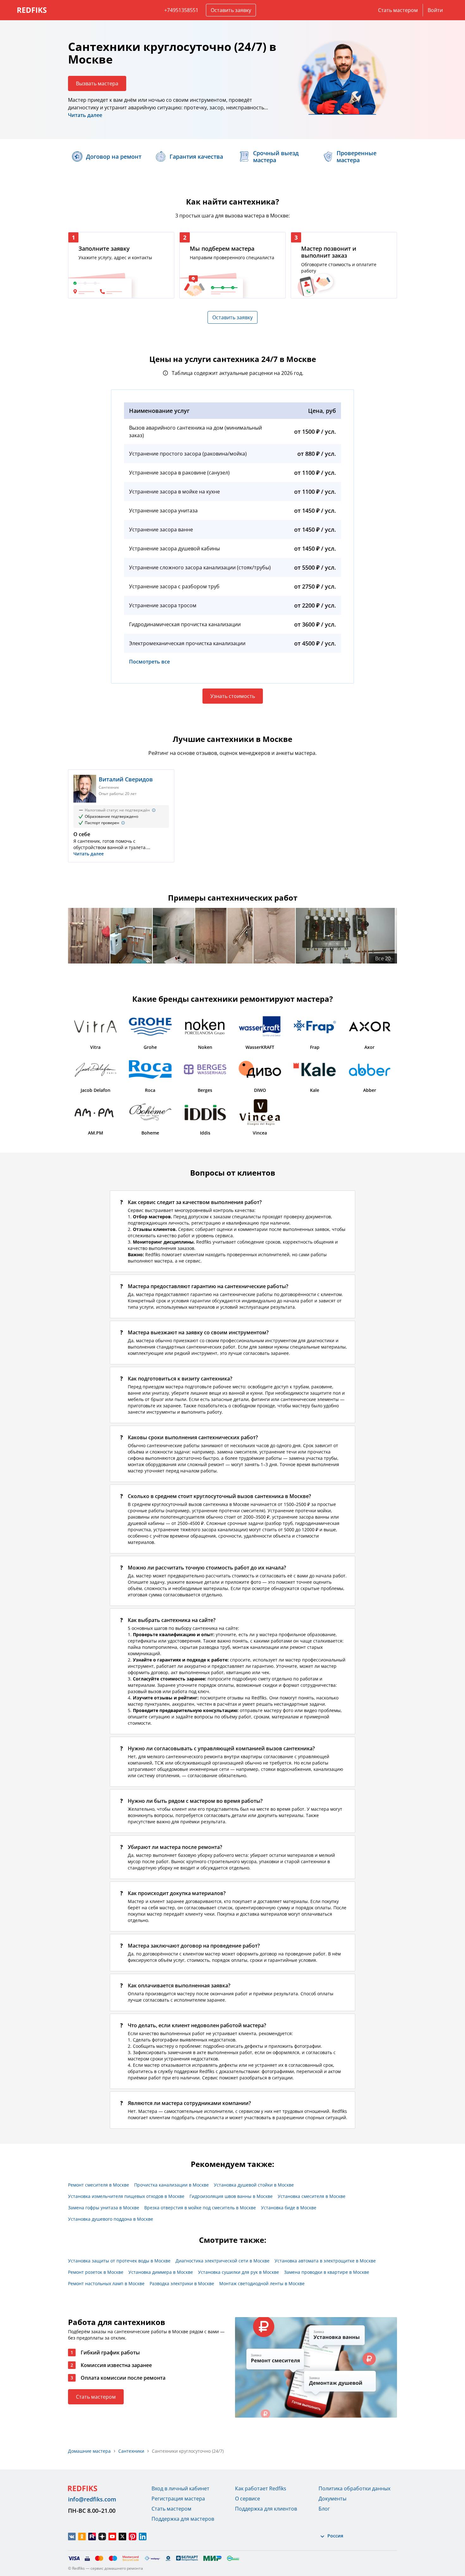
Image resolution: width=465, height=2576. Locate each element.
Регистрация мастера (178, 2499)
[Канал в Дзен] (102, 2536)
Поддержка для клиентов (266, 2509)
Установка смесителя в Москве (312, 2196)
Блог (324, 2509)
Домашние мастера (89, 2451)
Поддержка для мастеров (183, 2519)
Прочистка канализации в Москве (171, 2185)
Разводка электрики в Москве (182, 2283)
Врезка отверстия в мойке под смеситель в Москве (200, 2208)
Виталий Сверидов (126, 779)
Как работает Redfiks (261, 2488)
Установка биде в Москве (289, 2208)
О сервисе (248, 2499)
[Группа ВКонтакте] (72, 2536)
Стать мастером (398, 10)
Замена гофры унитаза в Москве (104, 2208)
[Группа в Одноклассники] (82, 2536)
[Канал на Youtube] (112, 2536)
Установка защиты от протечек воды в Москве (119, 2261)
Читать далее (85, 115)
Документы (332, 2499)
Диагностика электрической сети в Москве (223, 2261)
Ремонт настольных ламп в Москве (106, 2283)
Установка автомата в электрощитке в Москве (325, 2261)
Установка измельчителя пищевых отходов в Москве (126, 2196)
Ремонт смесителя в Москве (99, 2185)
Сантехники (131, 2451)
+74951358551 (181, 10)
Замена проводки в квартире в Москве (327, 2272)
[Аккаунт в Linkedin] (143, 2536)
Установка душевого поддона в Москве (111, 2219)
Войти (435, 10)
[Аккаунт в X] (122, 2536)
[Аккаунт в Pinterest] (133, 2536)
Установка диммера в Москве (161, 2272)
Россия (335, 2536)
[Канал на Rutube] (92, 2536)
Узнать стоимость (233, 696)
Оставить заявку (231, 10)
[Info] (154, 810)
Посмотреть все (149, 662)
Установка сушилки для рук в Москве (239, 2272)
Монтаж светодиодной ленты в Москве (262, 2283)
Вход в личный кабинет (180, 2488)
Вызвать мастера (97, 83)
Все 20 (383, 958)
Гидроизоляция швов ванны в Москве (231, 2196)
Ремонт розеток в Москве (96, 2272)
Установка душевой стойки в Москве (254, 2185)
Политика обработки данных (354, 2488)
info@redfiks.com (92, 2499)
